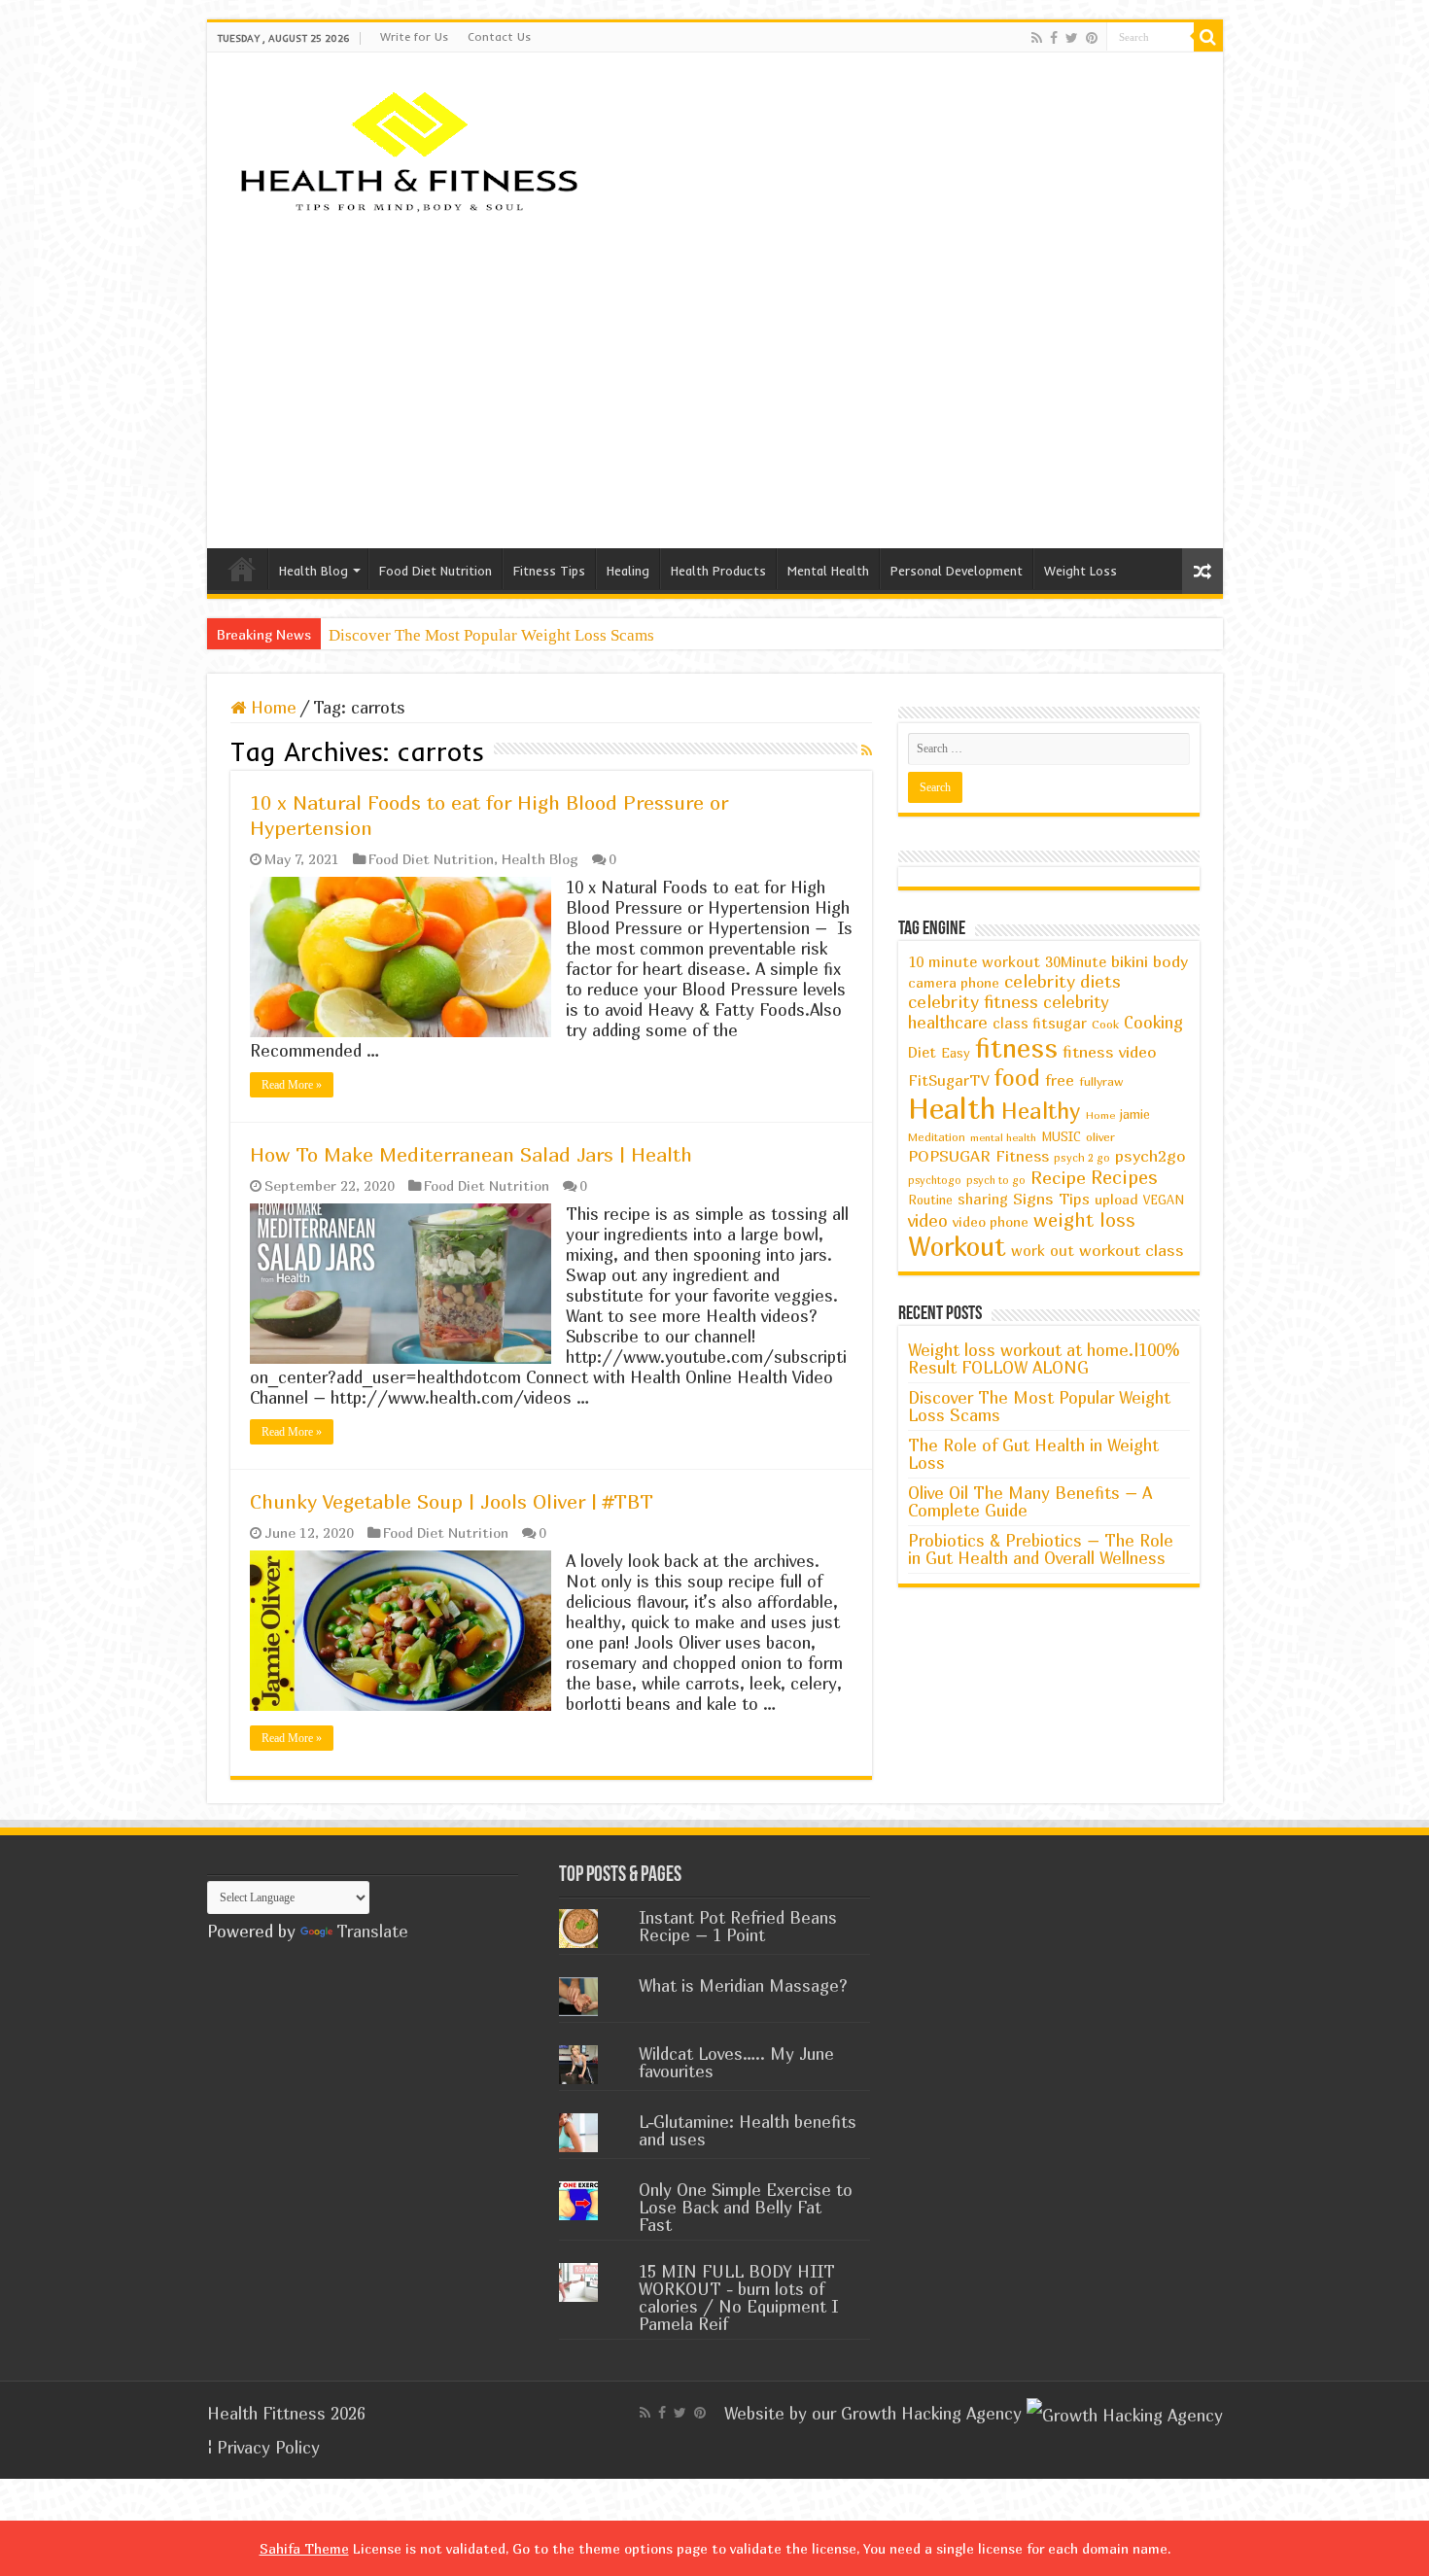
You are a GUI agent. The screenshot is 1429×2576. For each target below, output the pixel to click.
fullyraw (1101, 1081)
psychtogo (935, 1180)
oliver (1100, 1137)
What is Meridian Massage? (743, 1985)
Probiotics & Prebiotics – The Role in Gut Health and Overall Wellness (1041, 1549)
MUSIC (1061, 1137)
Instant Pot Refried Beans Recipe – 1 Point (738, 1926)
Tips (1074, 1199)
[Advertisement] (715, 383)
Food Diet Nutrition (436, 571)
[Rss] (1037, 38)
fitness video (1110, 1052)
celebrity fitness (973, 1002)
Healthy (1041, 1111)
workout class (1132, 1250)
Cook (1105, 1024)
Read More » (292, 1085)
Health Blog (314, 571)
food (1017, 1077)
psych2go (1150, 1156)
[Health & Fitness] (416, 150)
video (928, 1220)
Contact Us (499, 36)
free (1060, 1080)
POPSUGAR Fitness (978, 1156)
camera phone (954, 982)
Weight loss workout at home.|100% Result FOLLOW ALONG (1044, 1358)
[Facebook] (1054, 38)
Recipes (1124, 1177)
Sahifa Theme (304, 2548)
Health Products (718, 571)
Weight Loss (1080, 571)
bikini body (1150, 961)
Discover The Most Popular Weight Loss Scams (491, 635)
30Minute (1076, 962)
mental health (1003, 1137)
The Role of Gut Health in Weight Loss (1033, 1454)
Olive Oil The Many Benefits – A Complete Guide (1030, 1501)
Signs (1033, 1199)
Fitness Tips (549, 571)
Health (952, 1108)
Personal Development (957, 571)
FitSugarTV (948, 1080)
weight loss (1084, 1219)
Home (242, 569)
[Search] (1208, 37)
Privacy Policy (268, 2447)
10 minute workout (974, 961)
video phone (991, 1221)
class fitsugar (1040, 1023)
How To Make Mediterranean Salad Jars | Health (471, 1154)
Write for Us (414, 36)
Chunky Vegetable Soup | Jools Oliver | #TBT (452, 1501)
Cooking (1153, 1023)
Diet (922, 1052)
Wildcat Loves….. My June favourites (736, 2062)
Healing (628, 571)
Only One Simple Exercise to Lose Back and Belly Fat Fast (746, 2207)
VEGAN (1164, 1200)
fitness (1016, 1048)
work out (1043, 1250)
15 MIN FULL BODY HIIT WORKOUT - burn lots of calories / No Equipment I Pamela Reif (738, 2298)
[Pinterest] (1092, 38)
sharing (983, 1199)
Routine (930, 1200)
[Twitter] (1072, 38)
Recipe (1058, 1177)
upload (1116, 1199)
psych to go (996, 1180)
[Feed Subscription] (867, 750)
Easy (956, 1053)
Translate (372, 1931)
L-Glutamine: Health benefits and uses (748, 2130)
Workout (957, 1246)
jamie (1135, 1114)
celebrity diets (1063, 981)
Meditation (937, 1137)
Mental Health (828, 571)
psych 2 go (1082, 1157)
